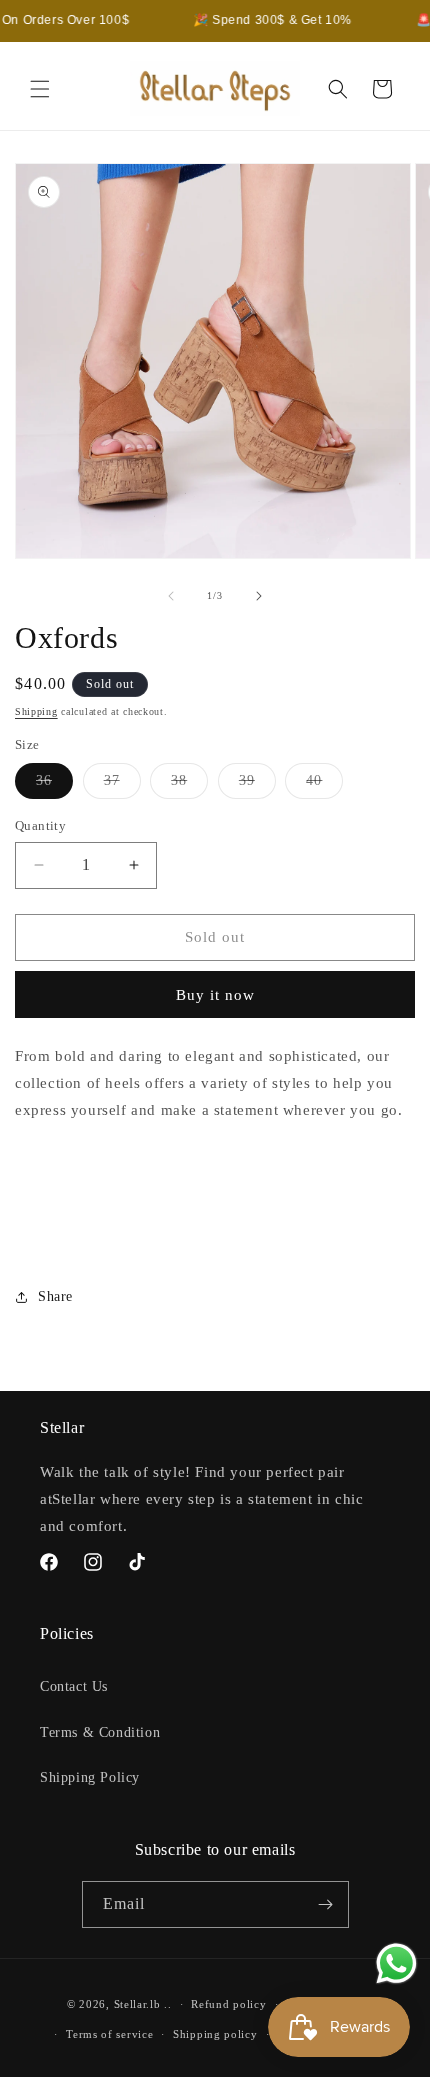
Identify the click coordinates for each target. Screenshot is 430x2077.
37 (122, 785)
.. (167, 2004)
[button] (40, 89)
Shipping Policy (90, 1777)
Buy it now (215, 995)
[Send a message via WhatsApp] (396, 1963)
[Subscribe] (326, 1904)
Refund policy (228, 2004)
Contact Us (74, 1686)
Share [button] (55, 1296)
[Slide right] (259, 596)
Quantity (40, 825)
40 (324, 785)
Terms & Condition (100, 1732)
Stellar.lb (137, 2004)
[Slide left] (171, 596)
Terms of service (109, 2034)
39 (257, 785)
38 (189, 785)
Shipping (36, 711)
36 (54, 785)
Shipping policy (215, 2034)
